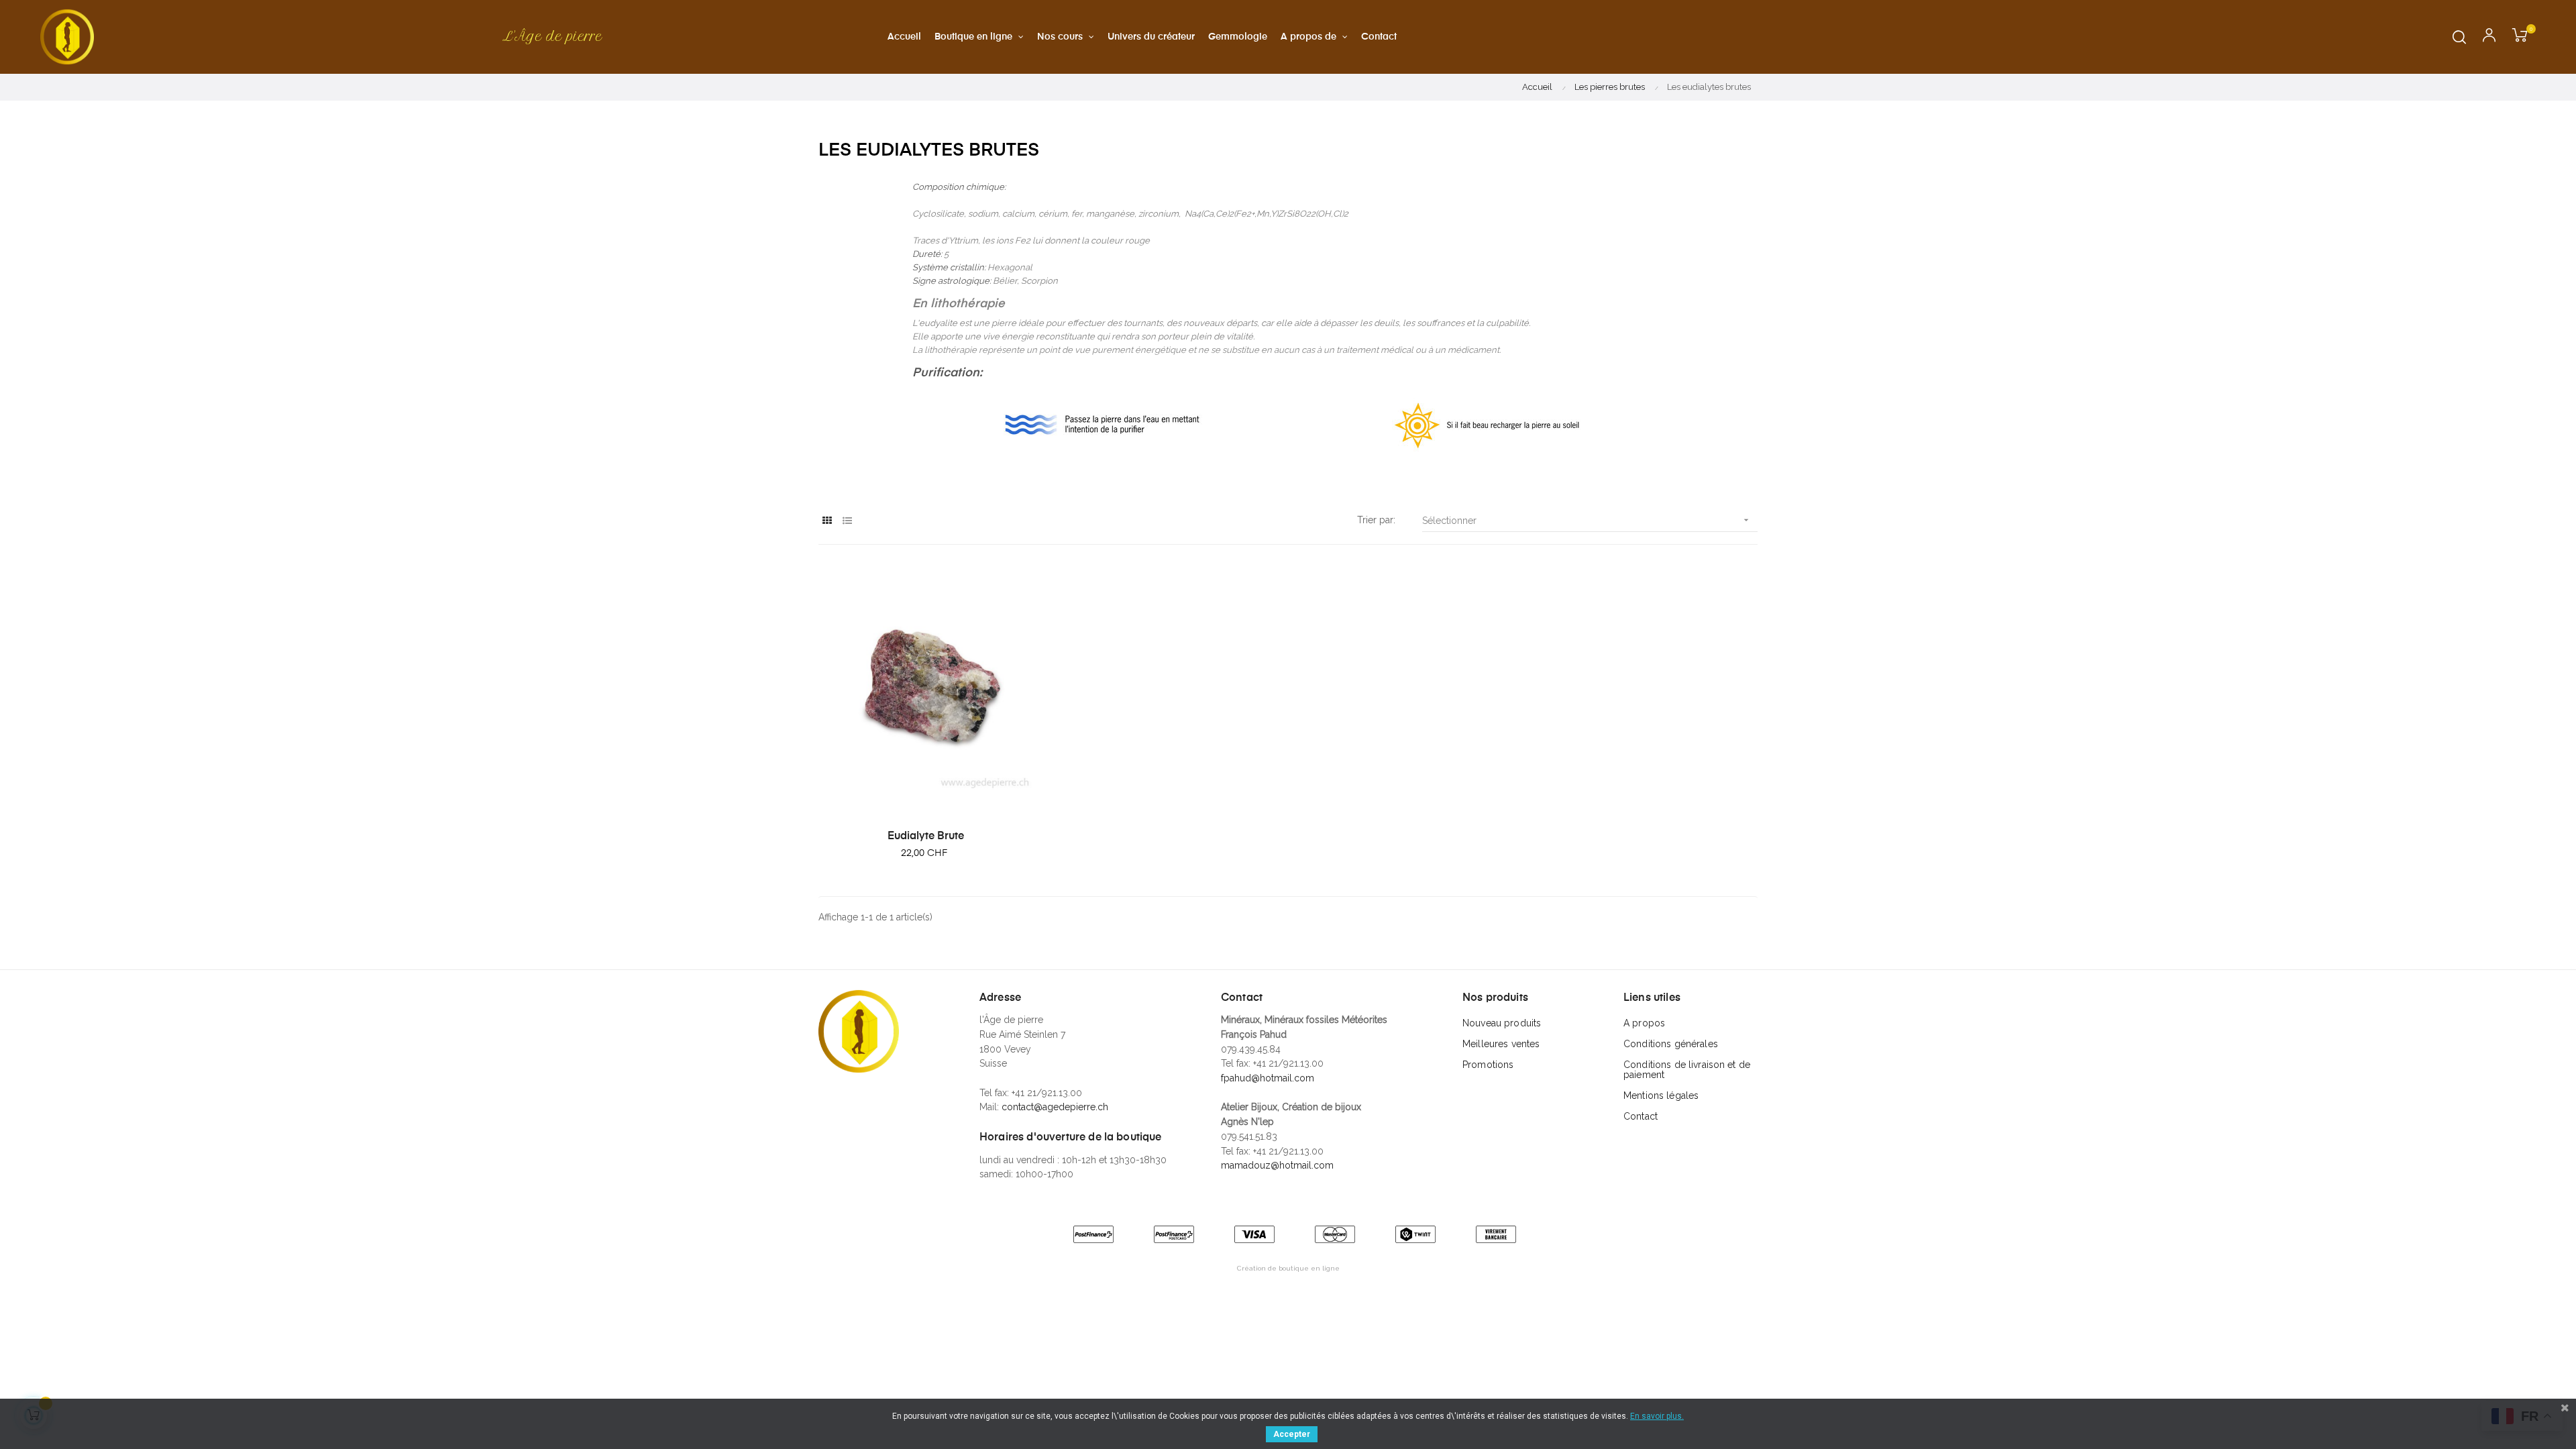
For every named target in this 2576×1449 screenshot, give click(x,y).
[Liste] (847, 521)
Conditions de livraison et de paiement (1687, 1070)
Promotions (1488, 1065)
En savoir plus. (1657, 1416)
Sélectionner (1587, 520)
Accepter (1292, 1434)
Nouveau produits (1502, 1023)
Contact (1641, 1116)
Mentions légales (1661, 1095)
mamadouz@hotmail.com (1277, 1165)
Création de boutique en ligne (1288, 1268)
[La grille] (827, 521)
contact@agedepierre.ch (1055, 1107)
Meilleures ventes (1501, 1044)
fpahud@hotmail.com (1268, 1078)
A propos (1644, 1023)
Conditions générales (1671, 1044)
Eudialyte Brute (926, 837)
